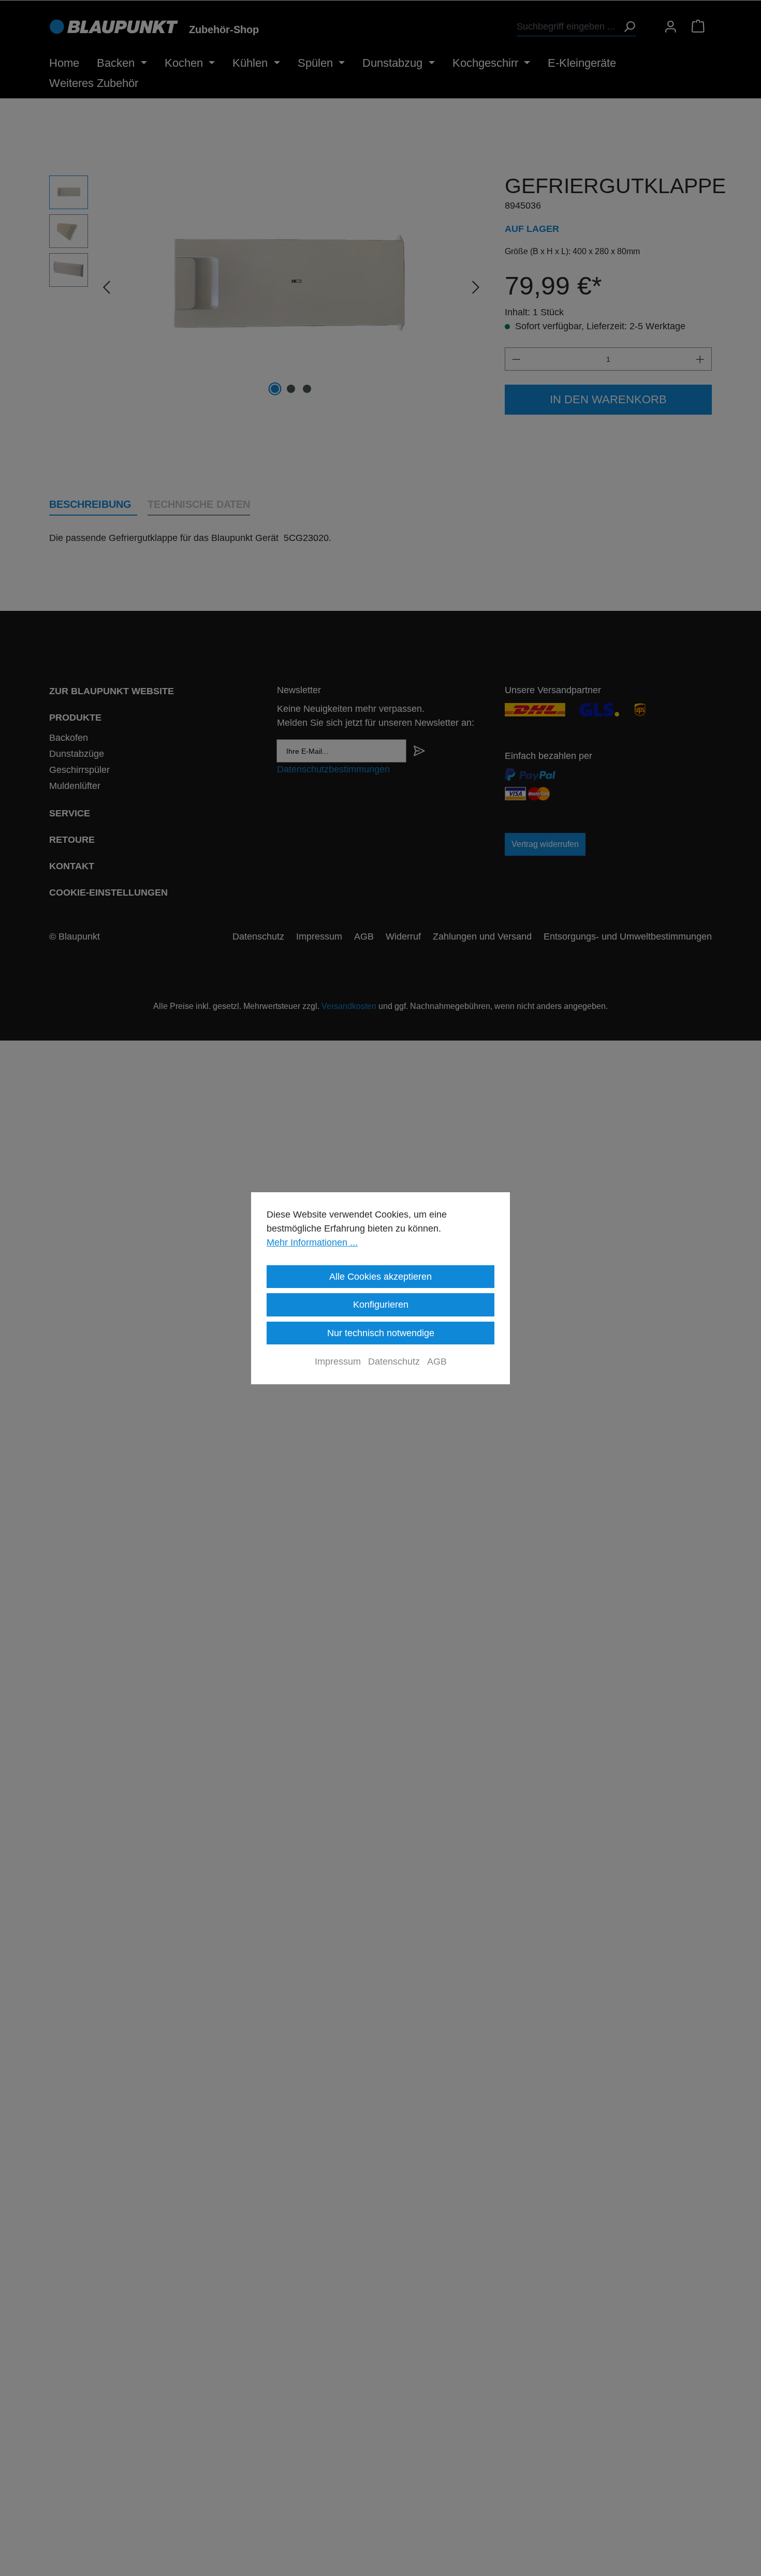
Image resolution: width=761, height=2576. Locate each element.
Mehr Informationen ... (312, 1242)
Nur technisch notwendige (381, 1333)
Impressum (338, 1362)
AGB (437, 1362)
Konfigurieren (381, 1305)
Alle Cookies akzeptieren (380, 1277)
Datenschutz (394, 1362)
